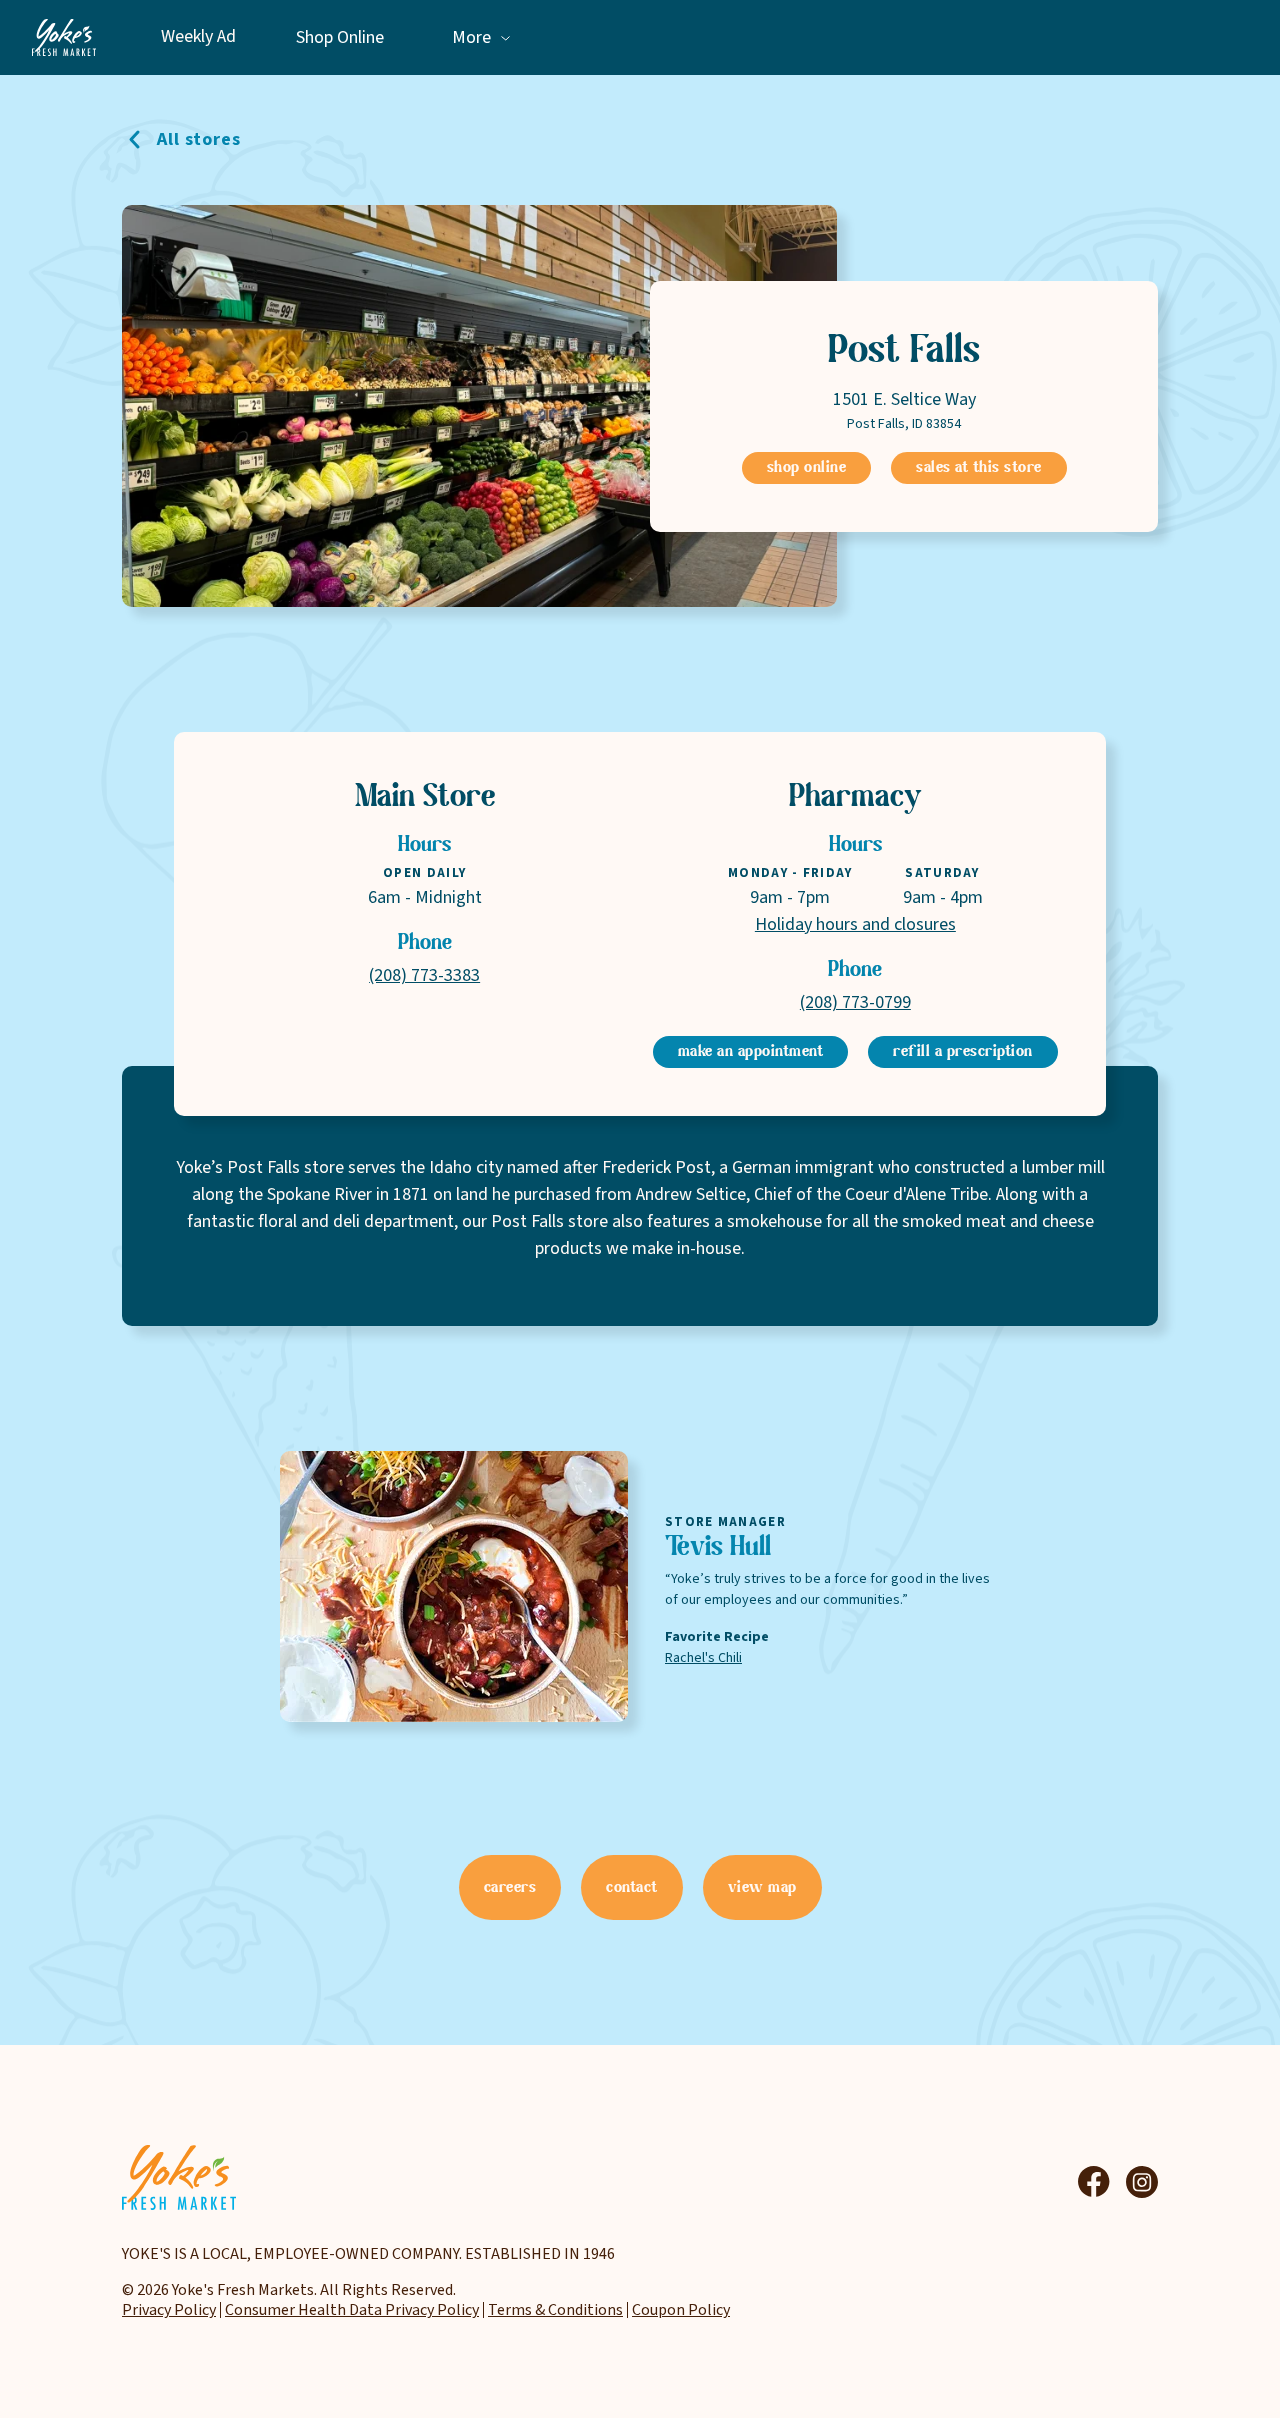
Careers (510, 1888)
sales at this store (979, 468)
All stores (199, 139)
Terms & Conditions (555, 2310)
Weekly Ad (198, 37)
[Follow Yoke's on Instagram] (1142, 2182)
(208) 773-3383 (424, 975)
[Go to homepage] (64, 37)
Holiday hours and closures (855, 924)
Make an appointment (751, 1052)
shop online (807, 468)
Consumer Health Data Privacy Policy (352, 2310)
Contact (632, 1888)
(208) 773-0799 (855, 1002)
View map (762, 1888)
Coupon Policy (681, 2310)
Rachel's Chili (703, 1658)
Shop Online (340, 37)
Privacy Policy (169, 2310)
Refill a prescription (963, 1052)
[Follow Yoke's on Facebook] (1094, 2182)
